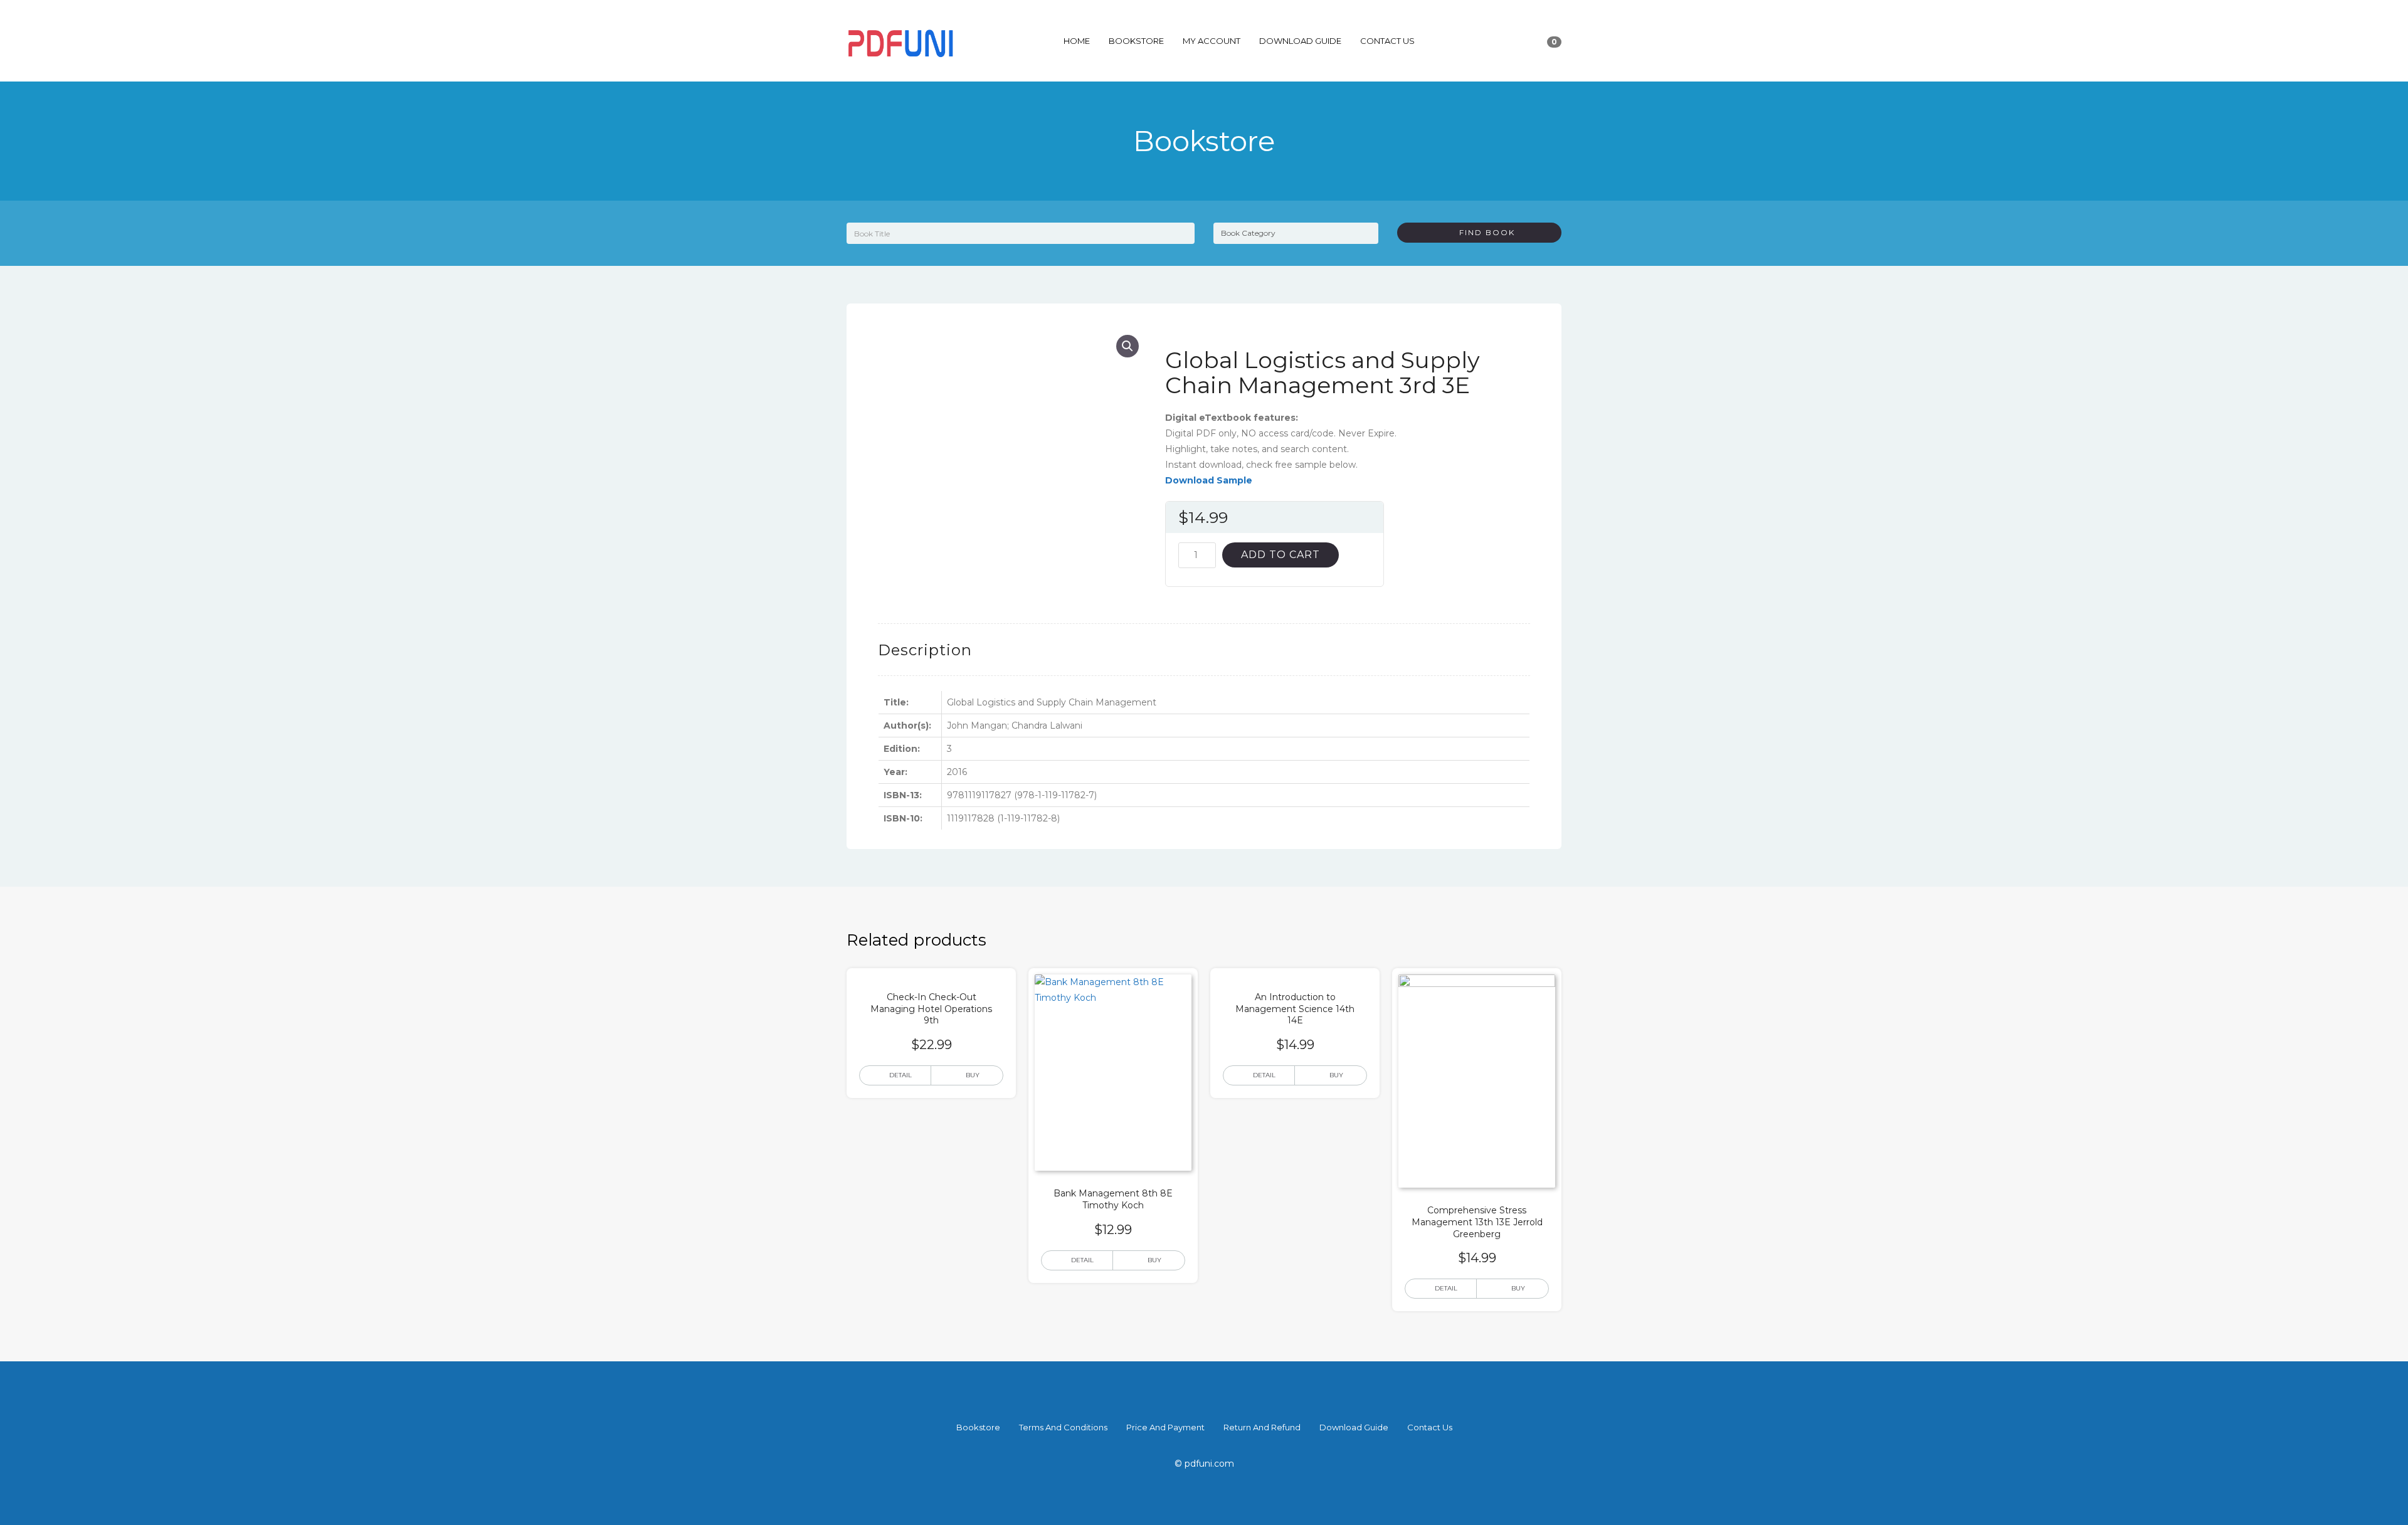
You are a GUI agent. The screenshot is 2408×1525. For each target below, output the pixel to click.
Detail (900, 1075)
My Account (1212, 41)
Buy (973, 1075)
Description (925, 650)
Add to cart (1281, 555)
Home (1077, 41)
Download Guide (1300, 41)
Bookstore (1136, 41)
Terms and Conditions (1063, 1427)
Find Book (1482, 232)
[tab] (925, 650)
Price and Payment (1165, 1427)
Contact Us (1387, 41)
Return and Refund (1262, 1427)
